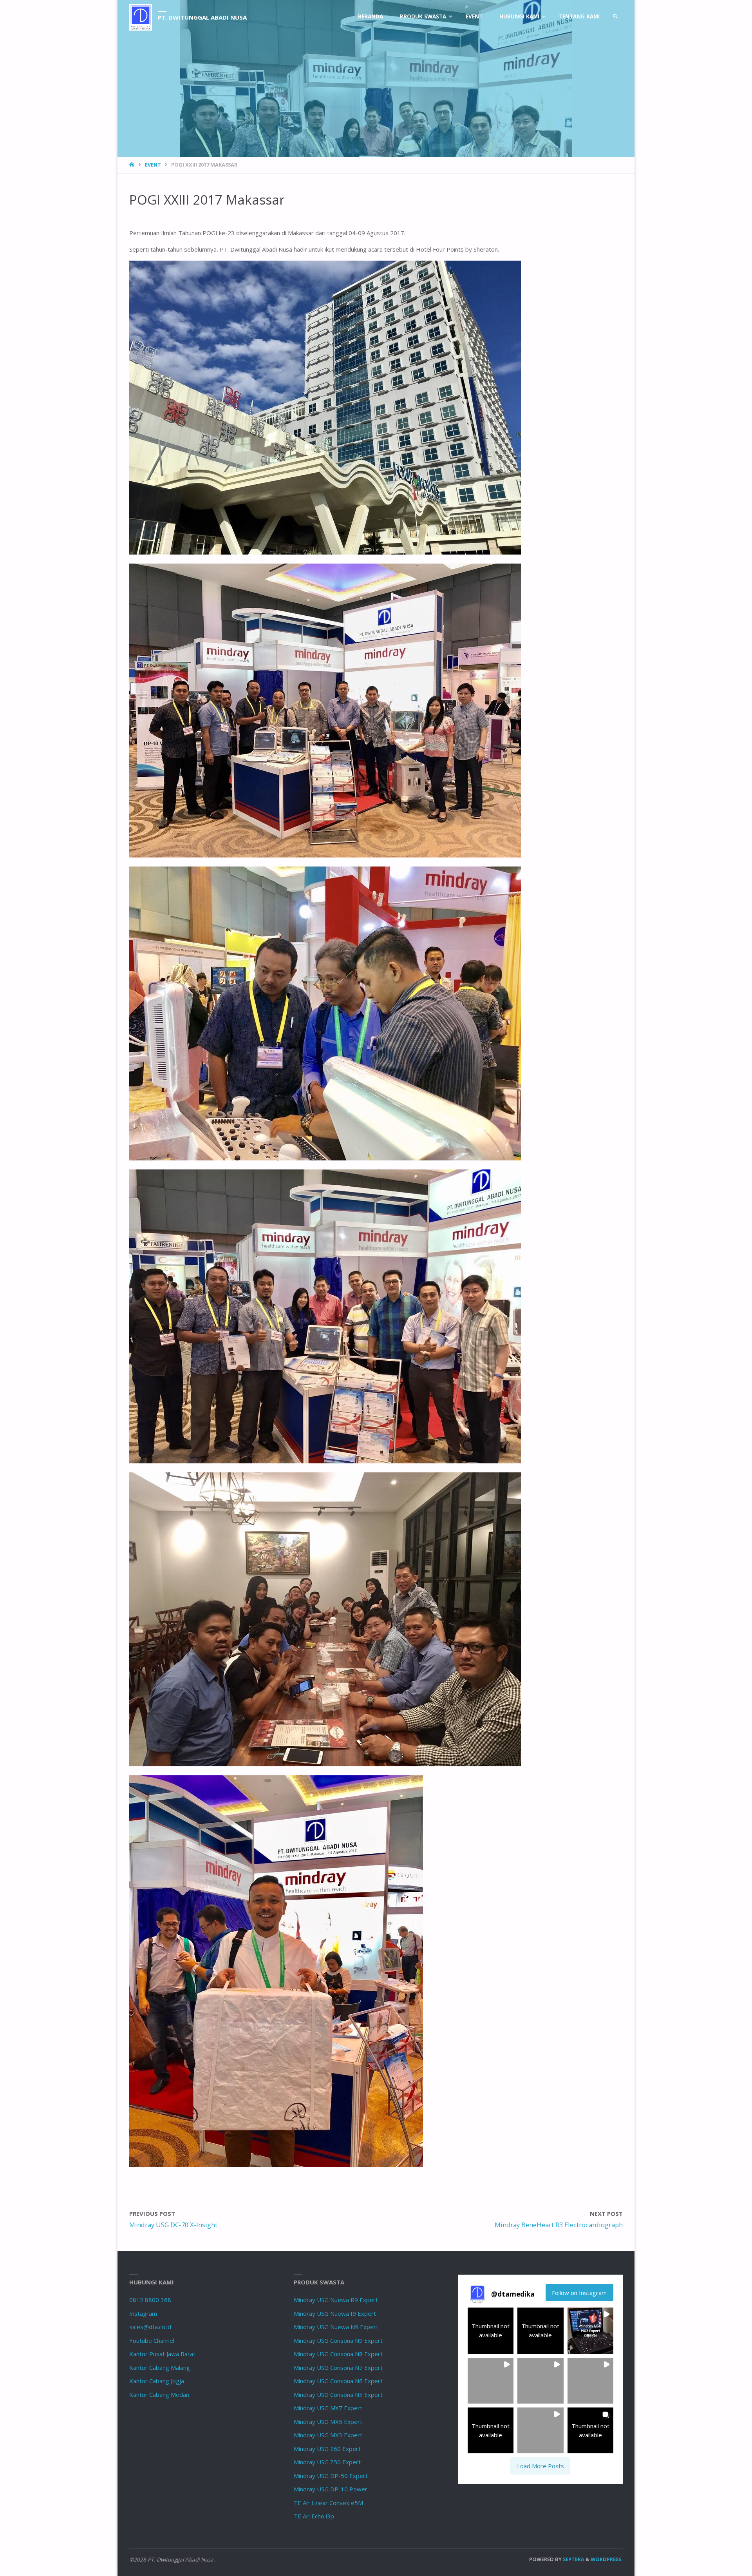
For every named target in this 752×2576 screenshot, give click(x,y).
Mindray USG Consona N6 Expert (338, 2381)
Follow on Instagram (579, 2293)
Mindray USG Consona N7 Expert (338, 2368)
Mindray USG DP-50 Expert (331, 2476)
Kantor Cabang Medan (159, 2395)
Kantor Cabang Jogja (157, 2381)
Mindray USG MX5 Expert (328, 2422)
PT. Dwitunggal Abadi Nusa (202, 17)
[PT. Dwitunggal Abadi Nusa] (141, 16)
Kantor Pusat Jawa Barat (162, 2354)
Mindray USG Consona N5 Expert (338, 2395)
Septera (573, 2559)
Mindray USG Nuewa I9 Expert (335, 2313)
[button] (491, 2330)
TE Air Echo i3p (314, 2516)
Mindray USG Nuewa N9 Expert (336, 2327)
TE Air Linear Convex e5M (328, 2503)
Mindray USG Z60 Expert (327, 2449)
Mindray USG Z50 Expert (327, 2462)
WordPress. (607, 2559)
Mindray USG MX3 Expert (328, 2435)
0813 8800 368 (150, 2300)
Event (153, 165)
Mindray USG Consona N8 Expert (338, 2354)
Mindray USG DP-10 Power (331, 2489)
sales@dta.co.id (150, 2327)
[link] (615, 17)
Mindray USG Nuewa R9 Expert (336, 2300)
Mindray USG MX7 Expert (328, 2408)
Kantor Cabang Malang (160, 2368)
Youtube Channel (152, 2340)
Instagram (143, 2313)
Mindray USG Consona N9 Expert (338, 2340)
